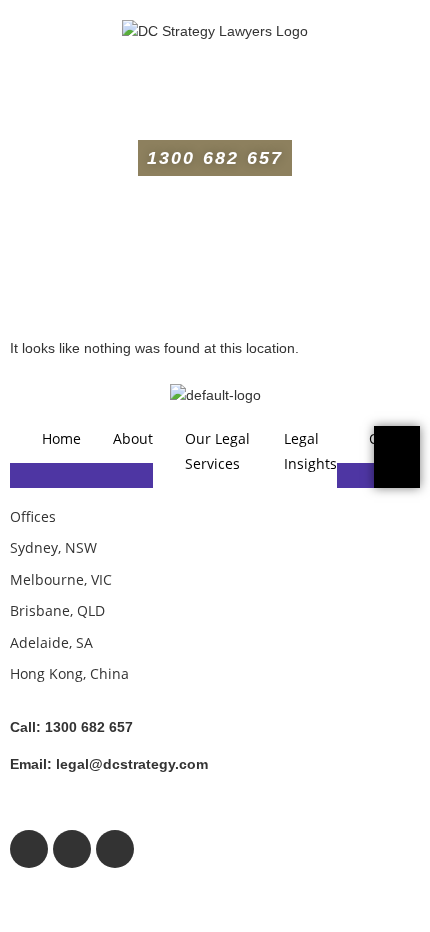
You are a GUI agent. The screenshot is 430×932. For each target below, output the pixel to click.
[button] (215, 94)
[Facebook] (29, 849)
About (133, 438)
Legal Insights (310, 451)
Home (61, 438)
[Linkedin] (115, 849)
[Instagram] (72, 849)
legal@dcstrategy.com (109, 764)
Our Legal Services (217, 451)
